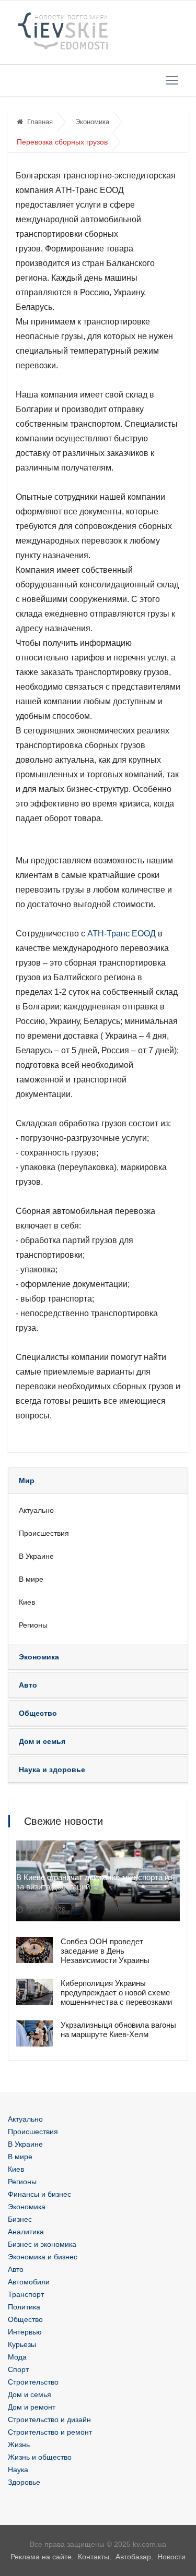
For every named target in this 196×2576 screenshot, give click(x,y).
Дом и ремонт (32, 2407)
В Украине (36, 1556)
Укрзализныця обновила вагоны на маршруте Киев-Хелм (118, 2030)
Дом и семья (30, 2394)
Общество (25, 2319)
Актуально (36, 1510)
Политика (24, 2307)
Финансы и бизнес (39, 2194)
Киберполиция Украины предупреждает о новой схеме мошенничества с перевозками (116, 1993)
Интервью (25, 2332)
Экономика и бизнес (43, 2257)
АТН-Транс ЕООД (122, 934)
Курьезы (22, 2344)
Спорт (18, 2369)
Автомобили (29, 2282)
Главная (40, 122)
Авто (16, 2269)
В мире (31, 1579)
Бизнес (20, 2219)
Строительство (33, 2382)
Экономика (92, 122)
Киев (27, 1602)
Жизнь (19, 2445)
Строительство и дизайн (49, 2419)
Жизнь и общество (40, 2457)
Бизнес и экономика (42, 2244)
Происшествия (44, 1533)
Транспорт (26, 2294)
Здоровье (24, 2482)
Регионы (33, 1625)
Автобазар (133, 2557)
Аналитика (26, 2232)
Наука (18, 2470)
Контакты (94, 2557)
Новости (171, 2557)
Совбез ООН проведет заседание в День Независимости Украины (105, 1951)
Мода (17, 2357)
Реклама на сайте (41, 2557)
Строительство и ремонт (50, 2432)
